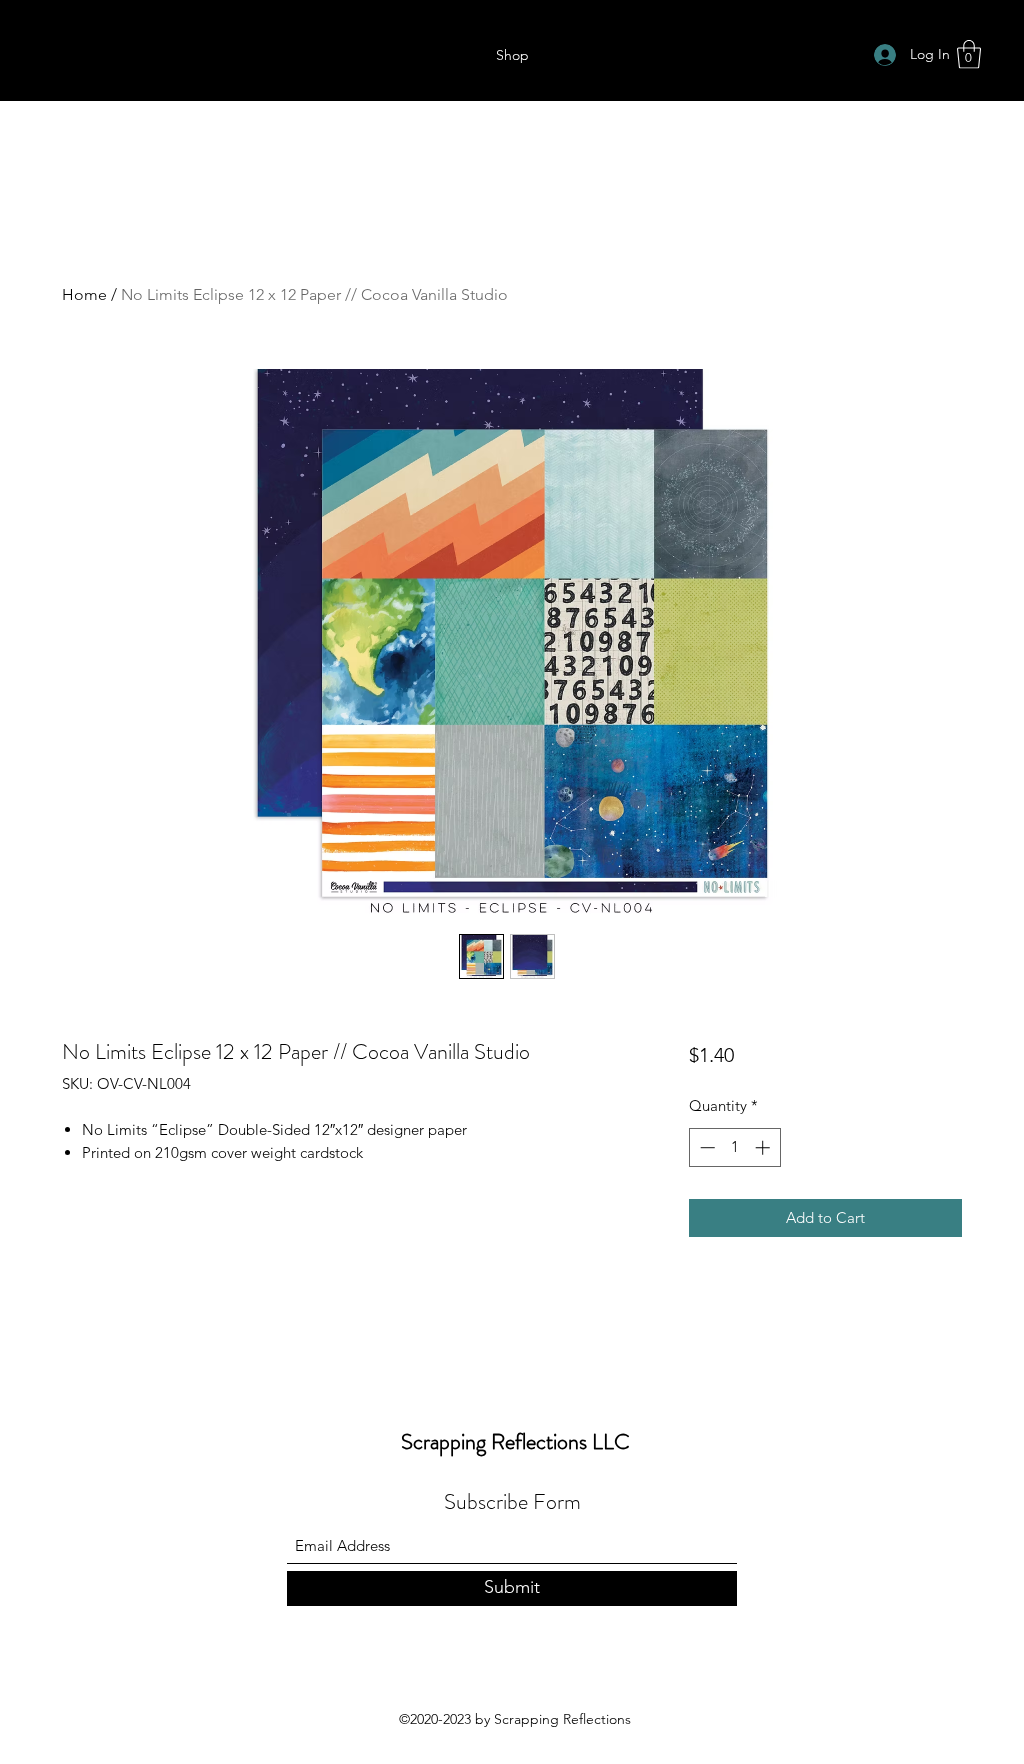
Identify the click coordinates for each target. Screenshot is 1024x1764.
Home (84, 294)
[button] (969, 54)
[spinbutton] (734, 1147)
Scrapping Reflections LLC (515, 1441)
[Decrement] (705, 1147)
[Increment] (764, 1147)
